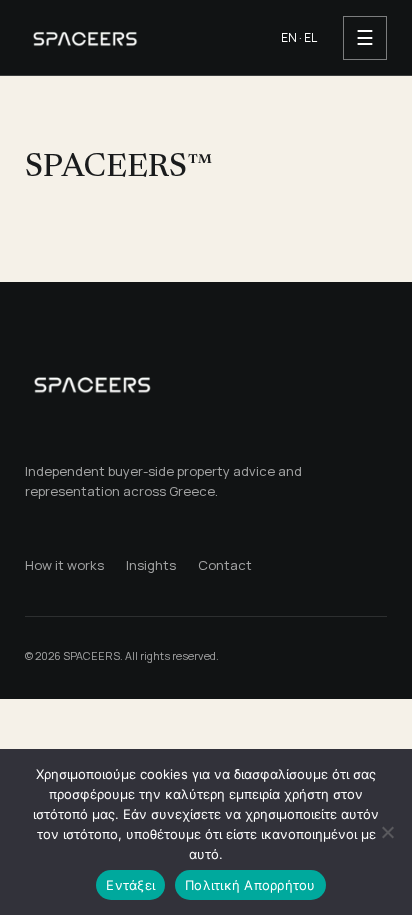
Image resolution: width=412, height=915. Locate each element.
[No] (387, 832)
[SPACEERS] (137, 37)
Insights (151, 565)
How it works (64, 565)
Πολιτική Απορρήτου (250, 885)
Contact (225, 565)
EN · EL (299, 37)
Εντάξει (130, 885)
